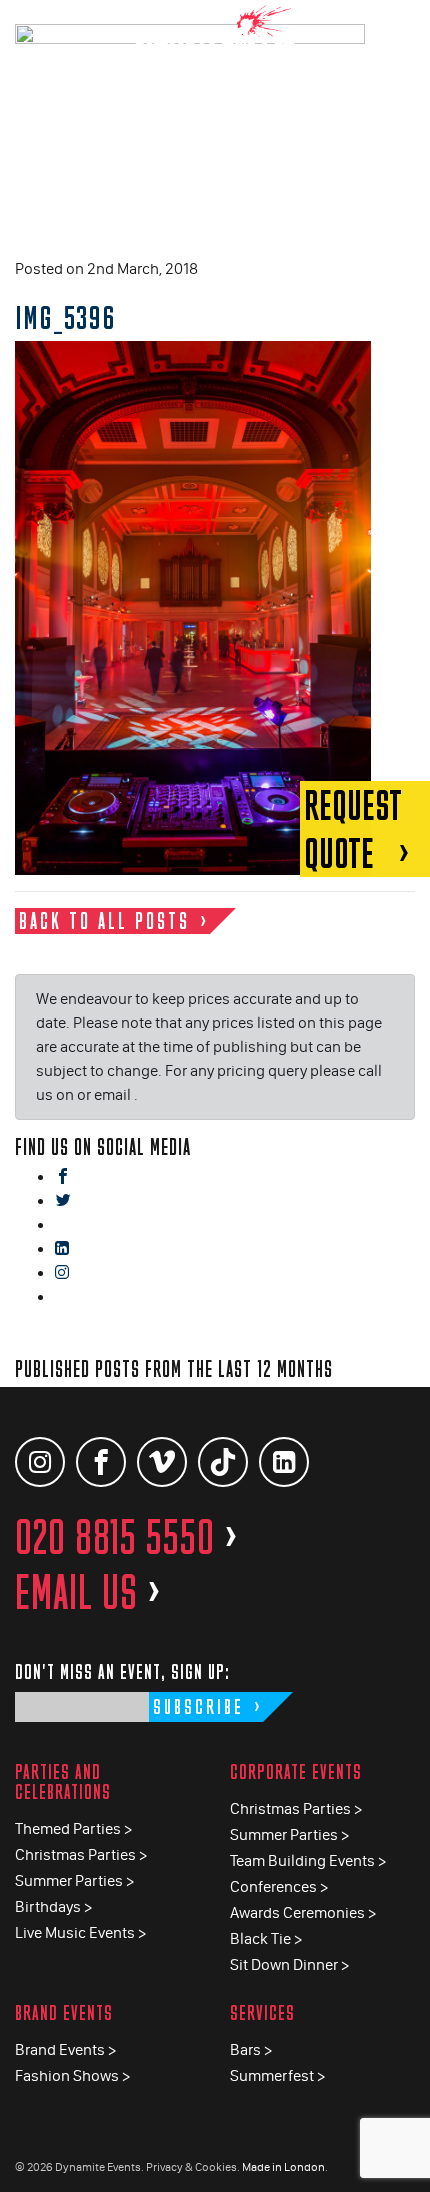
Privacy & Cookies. (193, 2167)
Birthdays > (53, 1906)
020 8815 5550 (127, 1537)
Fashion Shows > (72, 2075)
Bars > (251, 2049)
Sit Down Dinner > (289, 1964)
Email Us (88, 1592)
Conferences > (279, 1886)
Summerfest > (277, 2075)
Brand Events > (65, 2049)
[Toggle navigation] (400, 29)
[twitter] (63, 1201)
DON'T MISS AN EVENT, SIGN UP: (122, 1671)
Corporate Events (296, 1771)
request (353, 829)
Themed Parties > (73, 1828)
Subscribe (198, 1706)
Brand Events (64, 2012)
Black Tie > (266, 1938)
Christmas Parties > (81, 1854)
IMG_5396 (65, 317)
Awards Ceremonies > (303, 1912)
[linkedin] (62, 1249)
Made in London (283, 2167)
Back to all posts (104, 920)
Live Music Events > (80, 1932)
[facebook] (63, 1177)
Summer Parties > (74, 1880)
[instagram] (62, 1273)
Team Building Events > (308, 1860)
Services (262, 2012)
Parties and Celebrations (63, 1781)
